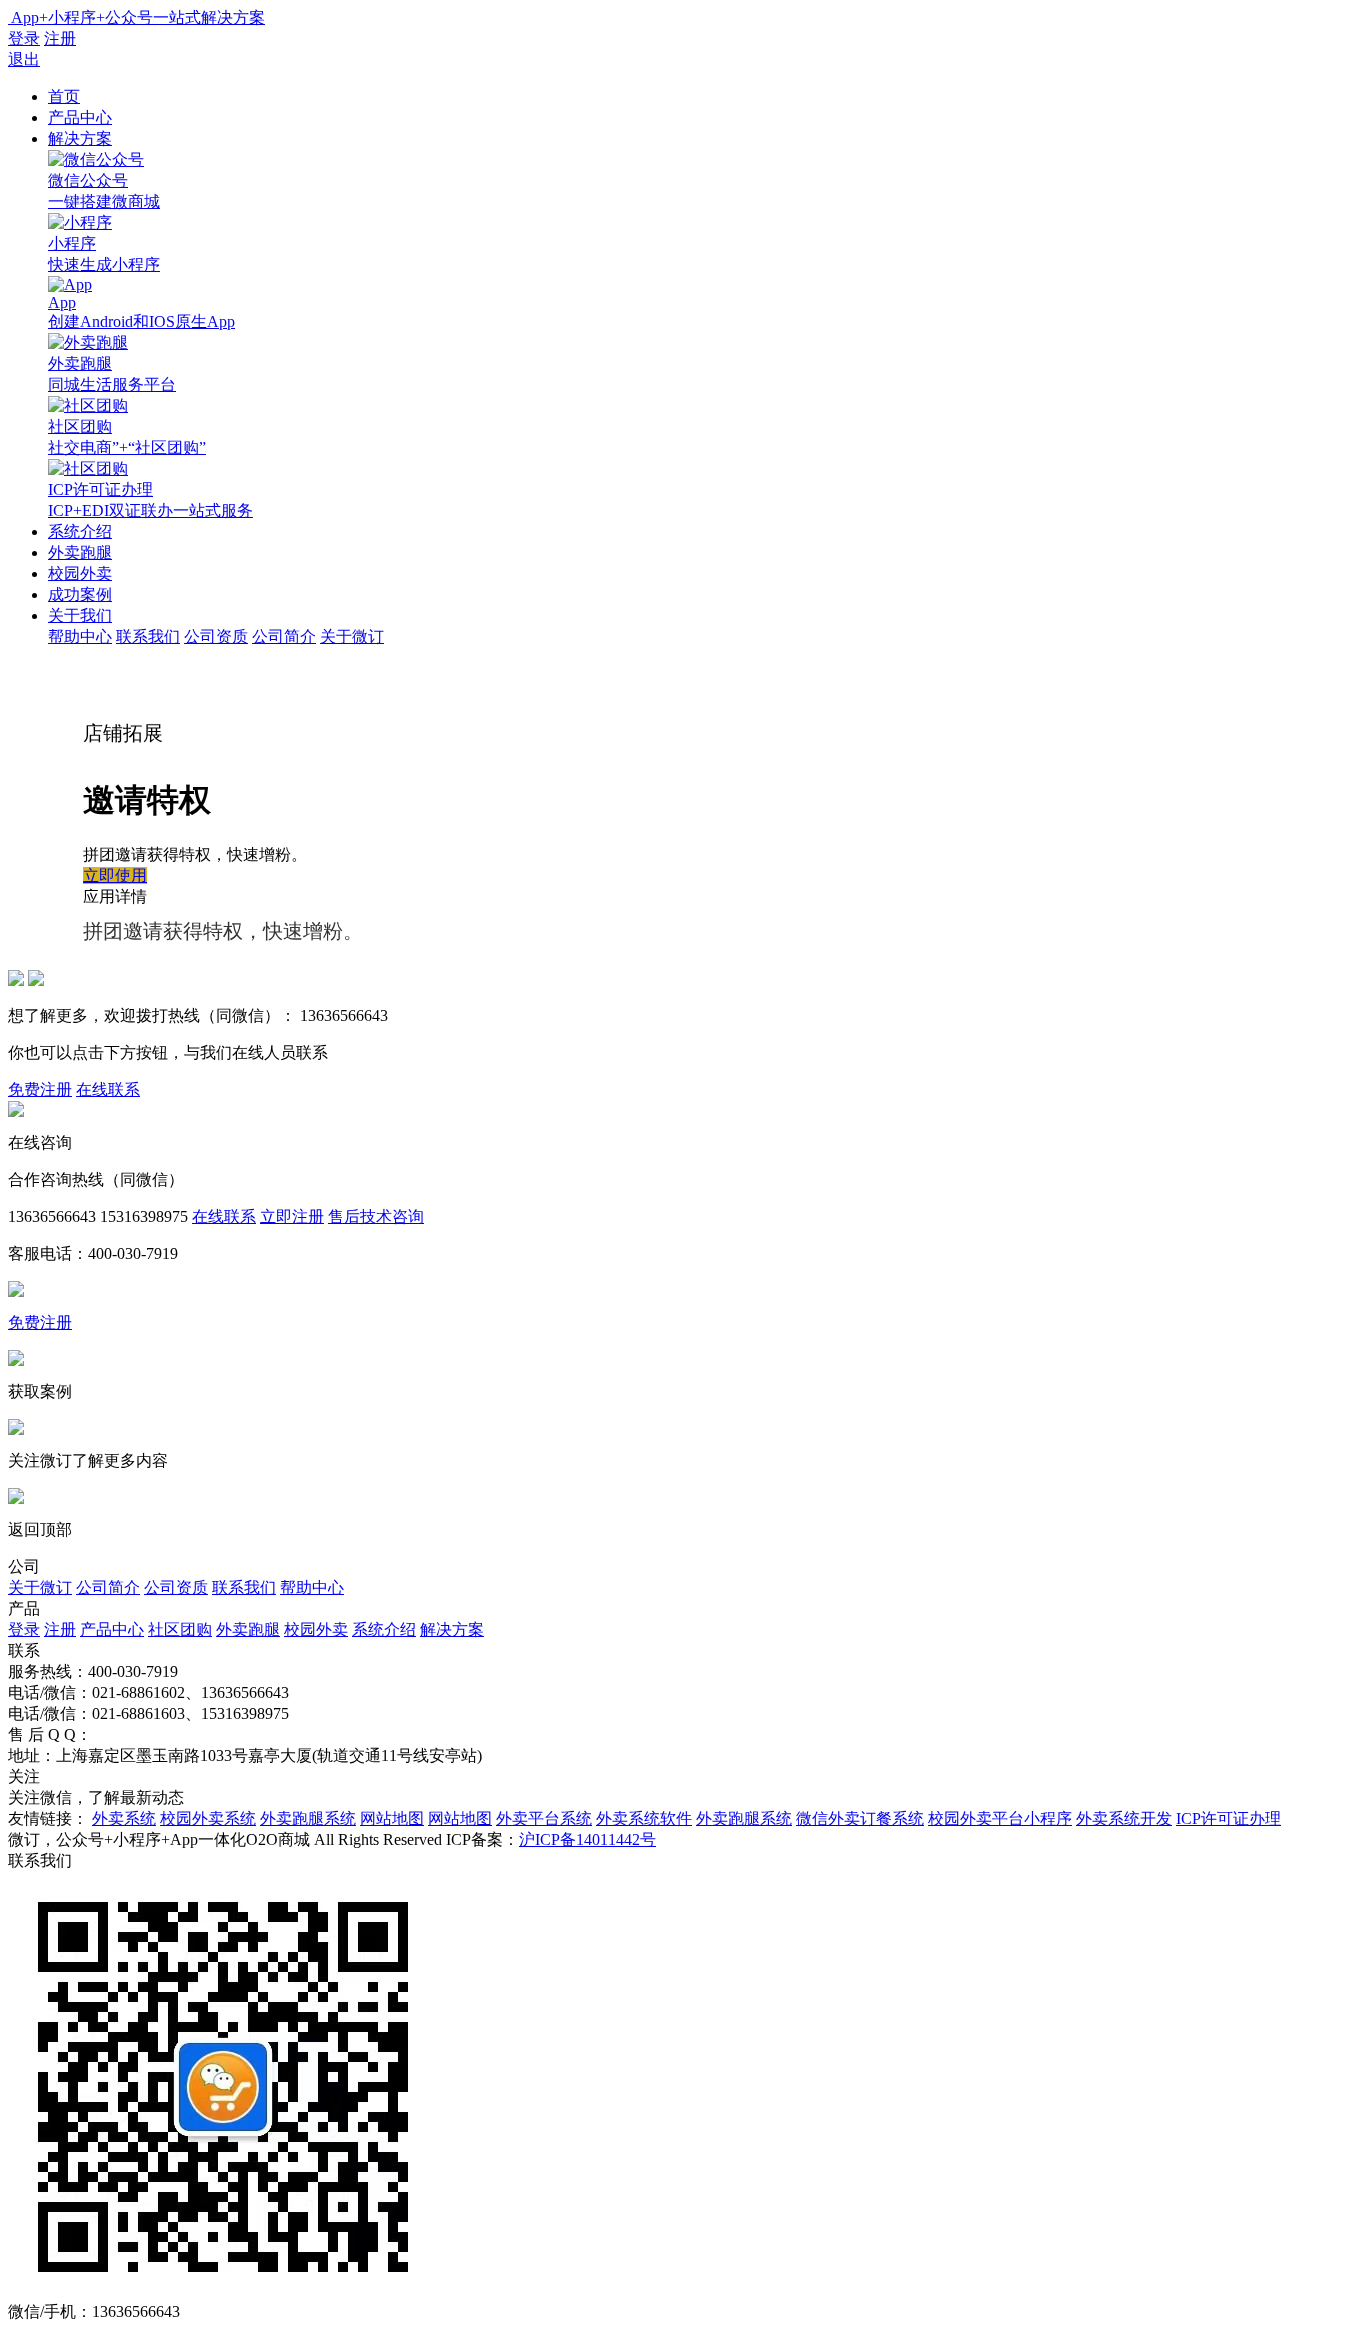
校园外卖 (80, 573)
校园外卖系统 (208, 1818)
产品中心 (80, 117)
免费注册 (40, 1089)
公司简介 (284, 636)
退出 (24, 59)
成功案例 (80, 594)
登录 (24, 38)
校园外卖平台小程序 (1000, 1818)
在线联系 (108, 1089)
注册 (60, 38)
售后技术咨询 (376, 1216)
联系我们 (148, 636)
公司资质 (216, 636)
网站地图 (392, 1818)
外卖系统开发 (1124, 1818)
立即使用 (115, 875)
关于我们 (80, 615)
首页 (64, 96)
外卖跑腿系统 (308, 1818)
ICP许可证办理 (1228, 1818)
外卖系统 (124, 1818)
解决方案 (80, 138)
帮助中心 (80, 636)
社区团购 (180, 1629)
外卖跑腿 (80, 552)
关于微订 (352, 636)
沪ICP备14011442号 (587, 1839)
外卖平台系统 (544, 1818)
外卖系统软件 (644, 1818)
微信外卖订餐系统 (860, 1818)
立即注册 (292, 1216)
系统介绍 (80, 531)
